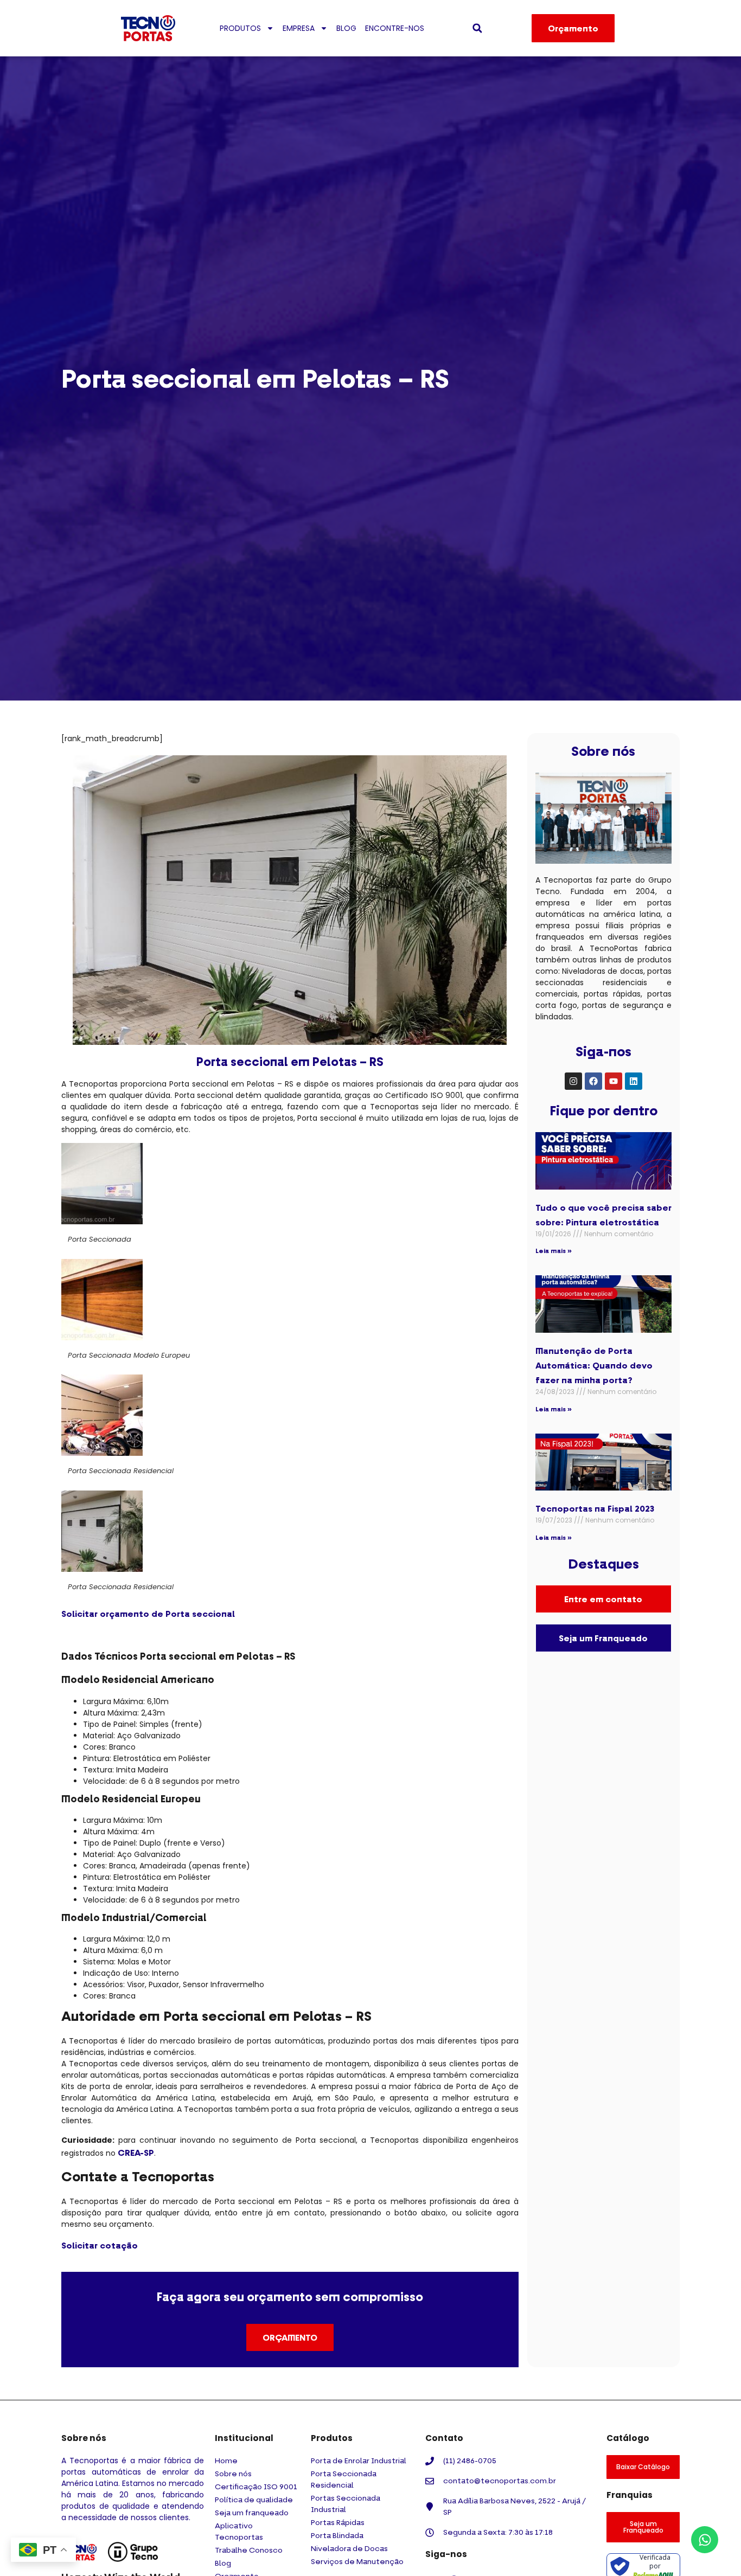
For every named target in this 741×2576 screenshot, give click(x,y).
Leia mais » (554, 1251)
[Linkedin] (634, 1081)
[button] (477, 28)
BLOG (346, 28)
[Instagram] (573, 1081)
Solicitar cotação (100, 2245)
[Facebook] (593, 1081)
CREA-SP (136, 2153)
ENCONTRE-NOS (395, 28)
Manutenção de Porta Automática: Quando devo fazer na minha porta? (594, 1365)
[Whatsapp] (705, 2540)
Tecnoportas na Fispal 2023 (595, 1508)
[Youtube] (614, 1081)
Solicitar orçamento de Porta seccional (148, 1614)
